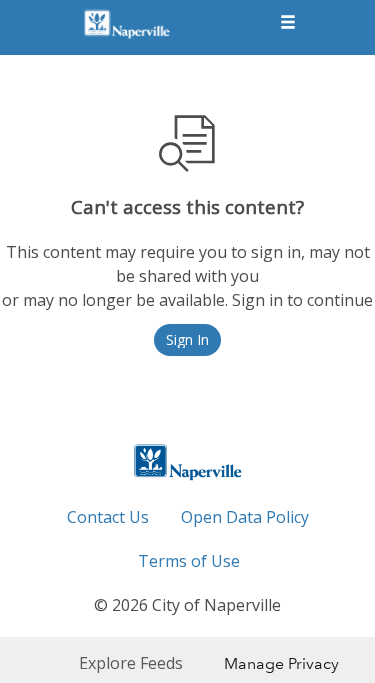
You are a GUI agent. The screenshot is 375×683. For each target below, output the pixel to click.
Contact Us (108, 517)
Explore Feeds (131, 663)
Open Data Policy (245, 517)
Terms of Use (189, 561)
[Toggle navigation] (288, 23)
